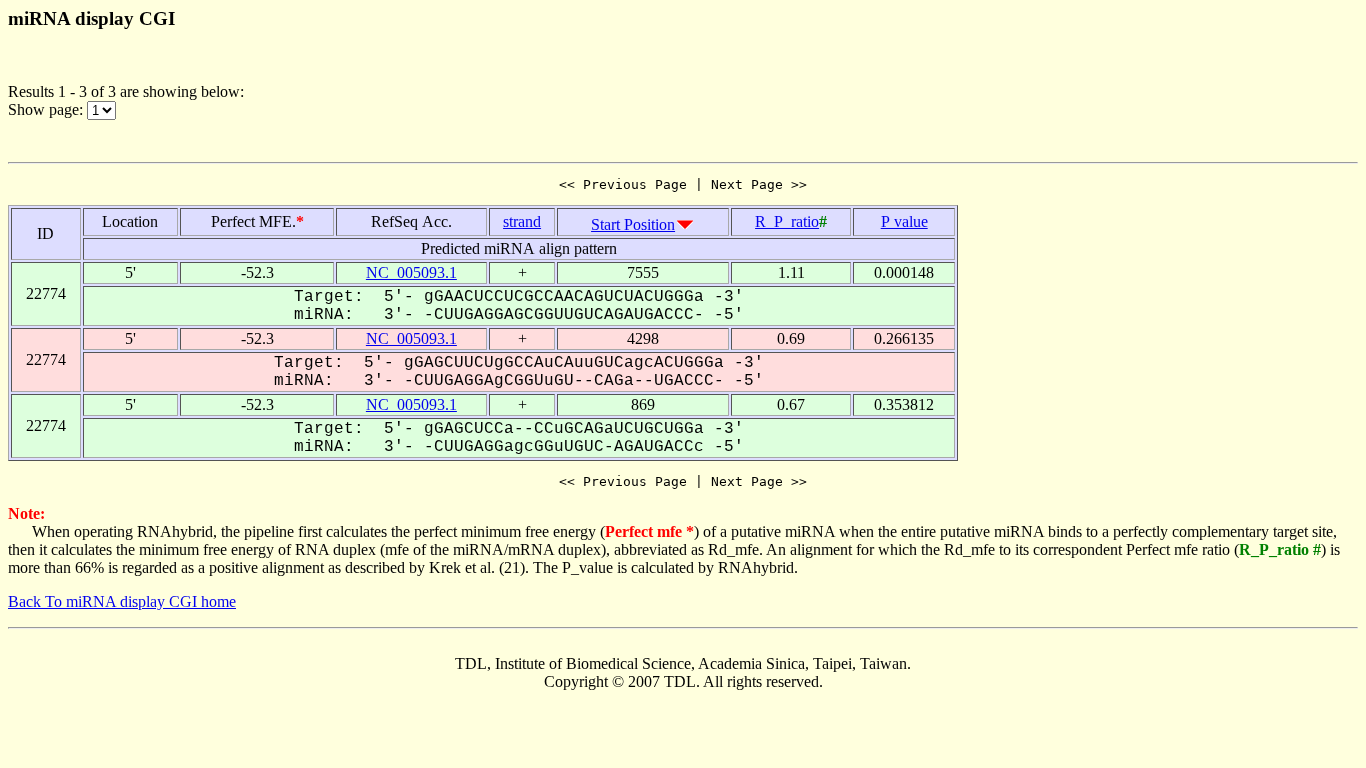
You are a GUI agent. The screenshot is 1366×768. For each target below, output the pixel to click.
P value (904, 221)
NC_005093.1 (411, 272)
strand (522, 221)
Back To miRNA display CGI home (122, 601)
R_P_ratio (787, 221)
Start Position (633, 224)
